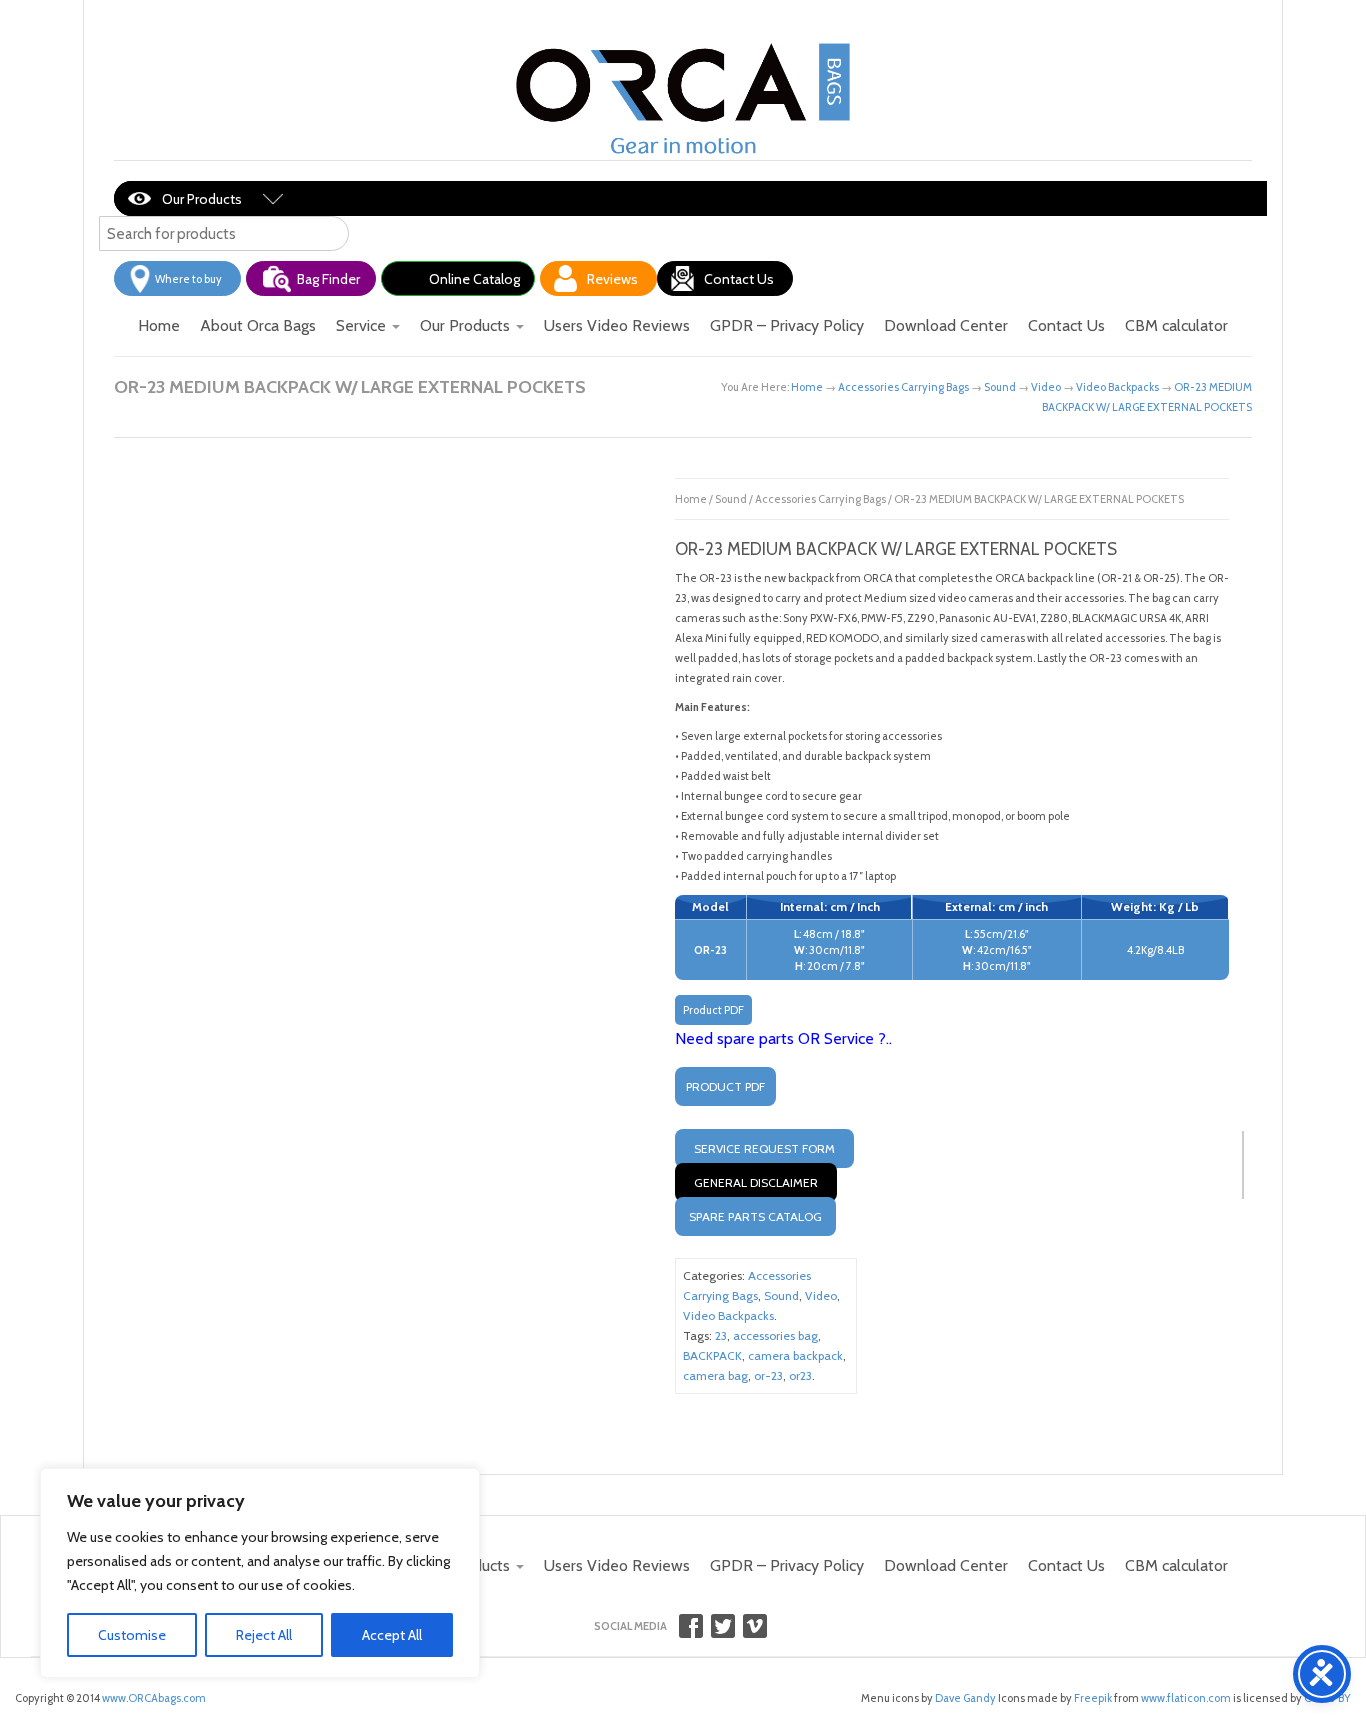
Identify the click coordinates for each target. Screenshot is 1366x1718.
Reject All (264, 1635)
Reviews (612, 279)
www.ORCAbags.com (154, 1698)
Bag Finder (328, 279)
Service (363, 325)
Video (1046, 387)
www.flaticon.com (1186, 1698)
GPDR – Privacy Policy (787, 325)
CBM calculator (1176, 325)
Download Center (946, 325)
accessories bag (775, 1335)
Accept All (392, 1635)
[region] (260, 1573)
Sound (1000, 387)
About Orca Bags (258, 325)
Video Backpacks (1117, 387)
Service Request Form (764, 1148)
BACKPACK (712, 1355)
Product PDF (713, 1010)
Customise (132, 1635)
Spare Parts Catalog (755, 1216)
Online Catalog (474, 279)
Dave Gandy (964, 1698)
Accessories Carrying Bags (903, 387)
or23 (800, 1375)
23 (721, 1335)
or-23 (768, 1375)
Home (159, 325)
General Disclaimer (756, 1182)
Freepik (1093, 1698)
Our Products (202, 199)
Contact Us (739, 279)
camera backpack (795, 1355)
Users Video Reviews (617, 325)
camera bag (715, 1375)
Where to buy (188, 279)
